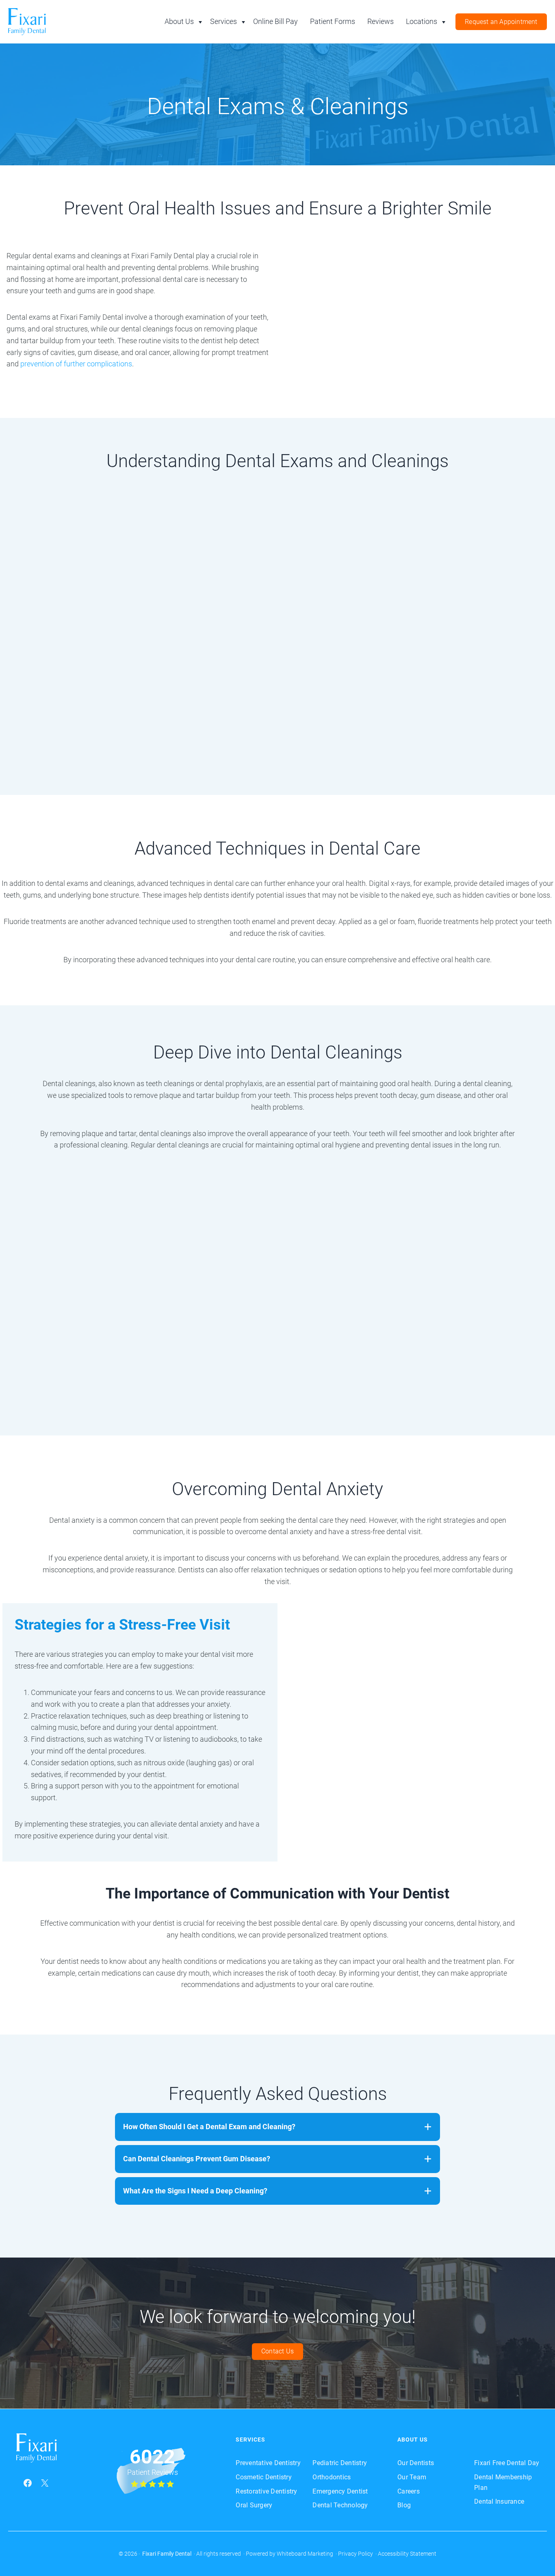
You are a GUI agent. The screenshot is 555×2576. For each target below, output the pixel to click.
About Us (179, 21)
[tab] (277, 2127)
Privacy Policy (356, 2554)
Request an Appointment (501, 22)
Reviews (380, 21)
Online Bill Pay (275, 21)
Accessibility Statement (407, 2554)
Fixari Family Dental (167, 2554)
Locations (422, 21)
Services (223, 21)
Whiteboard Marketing (305, 2554)
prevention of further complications (75, 364)
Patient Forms (333, 21)
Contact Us (277, 2352)
